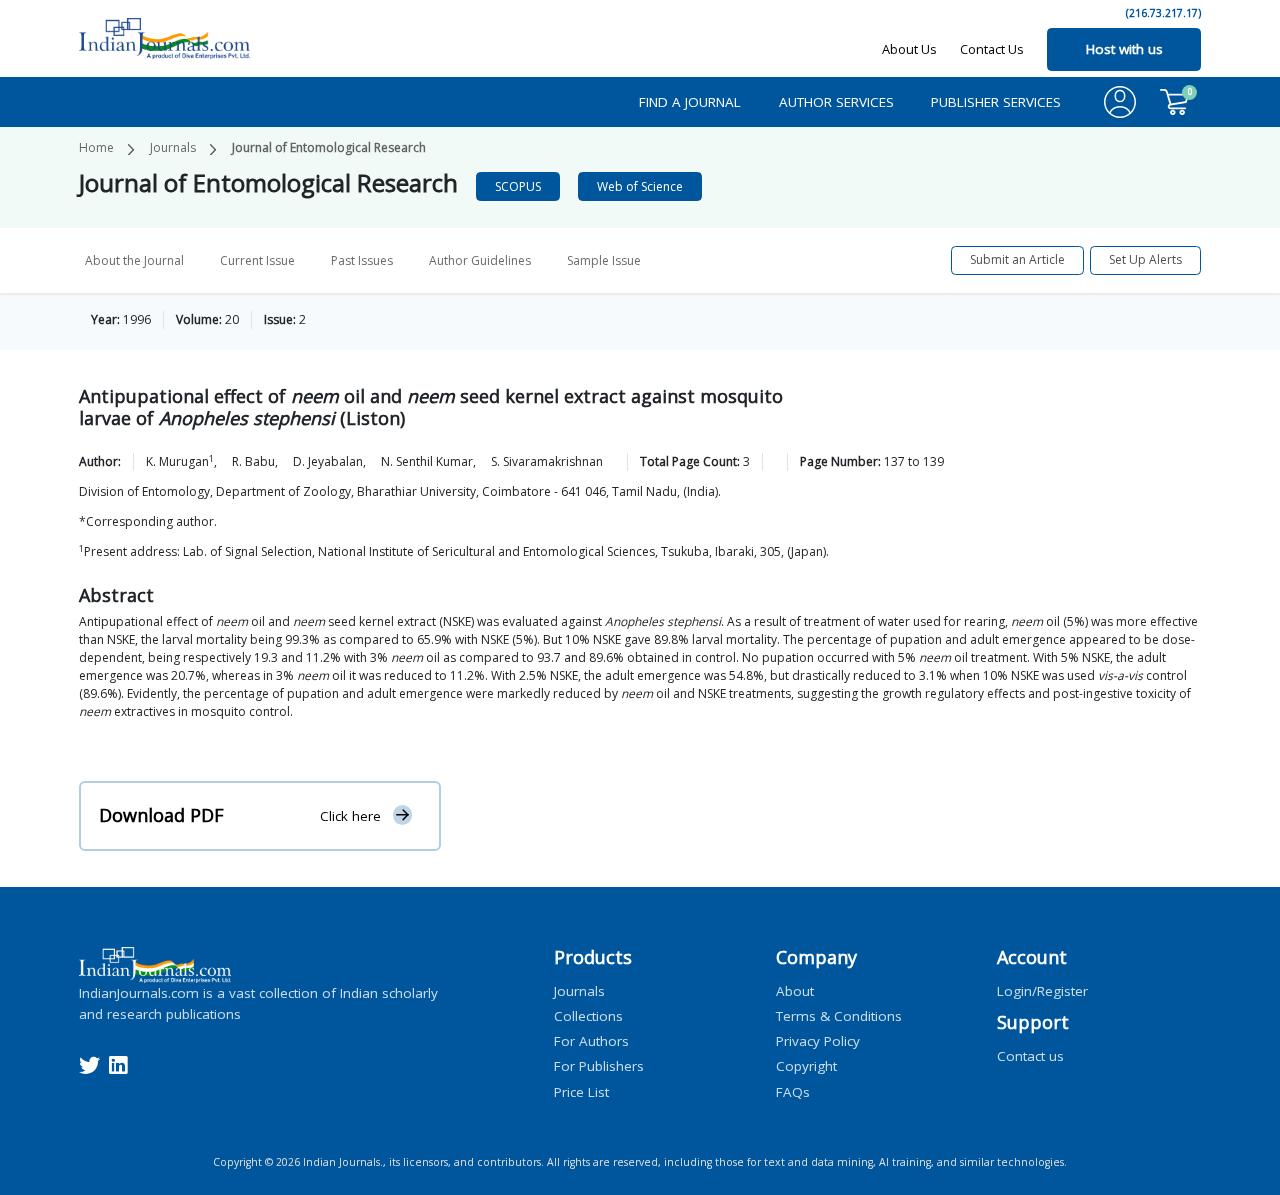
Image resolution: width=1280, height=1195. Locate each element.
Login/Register (1042, 990)
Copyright (806, 1066)
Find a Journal (690, 102)
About (795, 990)
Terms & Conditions (839, 1015)
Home (96, 147)
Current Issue (257, 260)
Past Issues (362, 260)
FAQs (793, 1091)
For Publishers (599, 1066)
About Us (909, 49)
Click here (350, 816)
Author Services (836, 102)
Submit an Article (1017, 259)
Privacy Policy (818, 1041)
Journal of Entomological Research (329, 147)
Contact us (1030, 1056)
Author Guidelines (480, 260)
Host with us (1124, 49)
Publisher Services (996, 102)
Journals (173, 147)
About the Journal (134, 260)
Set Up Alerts (1145, 259)
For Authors (591, 1041)
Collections (588, 1015)
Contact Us (992, 49)
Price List (581, 1091)
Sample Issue (604, 260)
